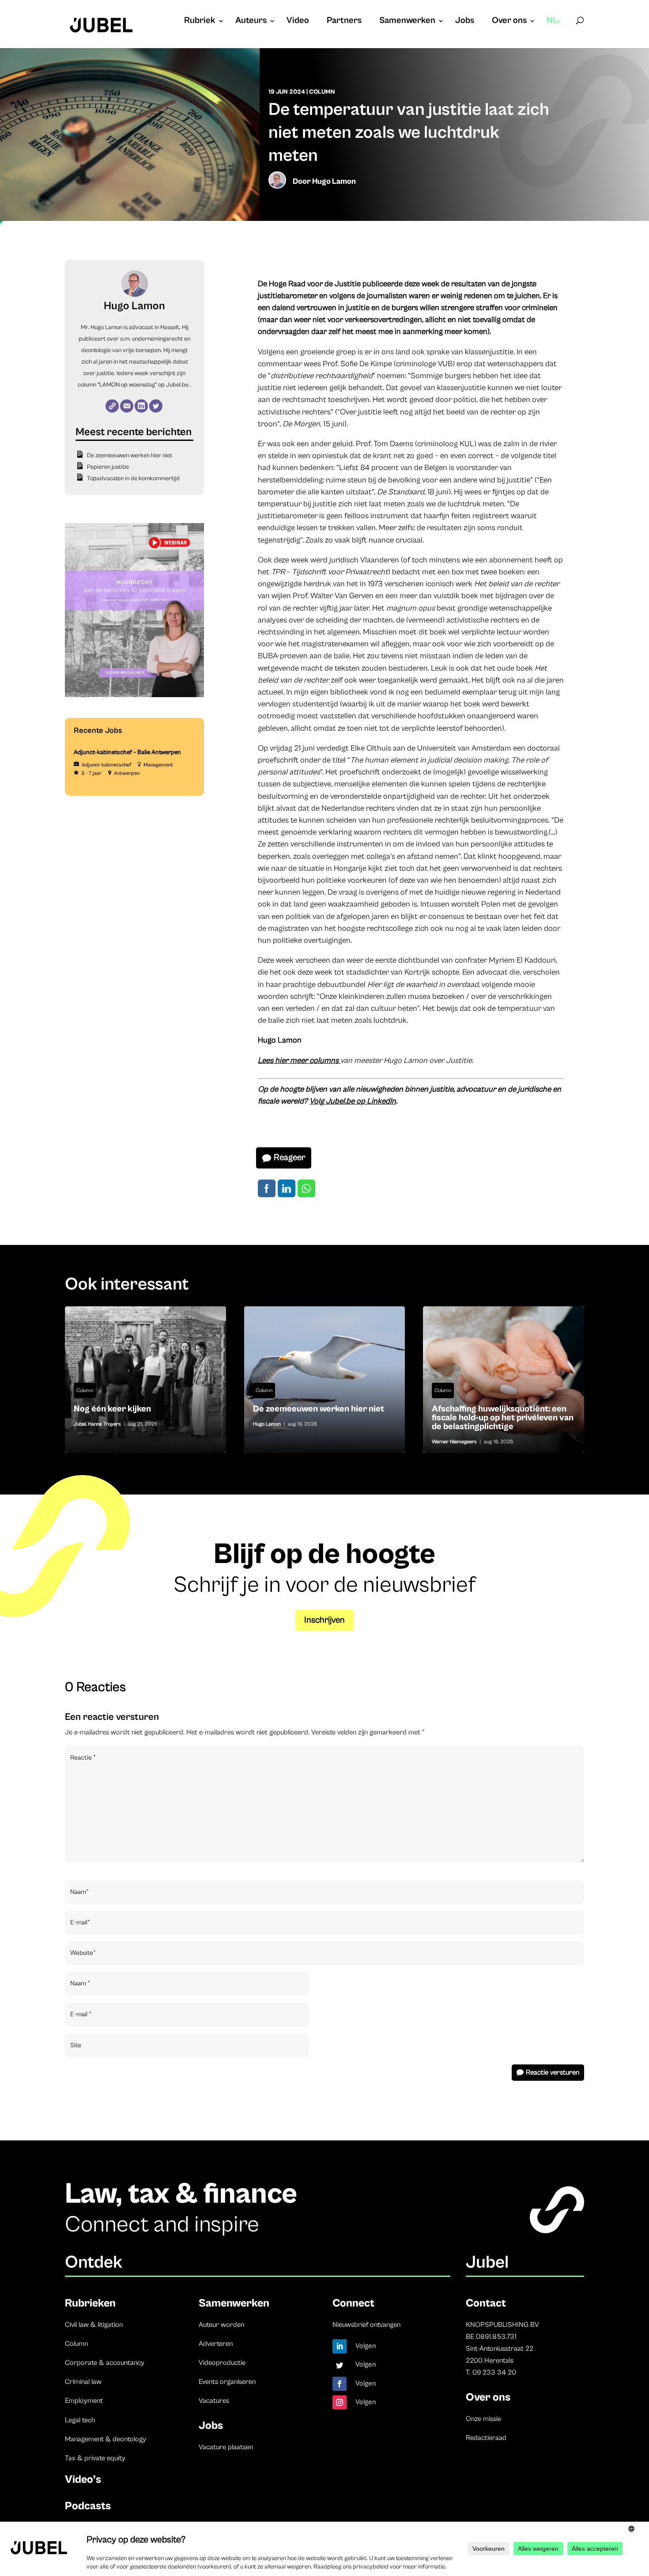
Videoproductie (222, 2363)
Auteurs (251, 22)
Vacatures (214, 2401)
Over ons (509, 22)
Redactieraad (486, 2438)
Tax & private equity (95, 2458)
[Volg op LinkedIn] (340, 2346)
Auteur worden (221, 2325)
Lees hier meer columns (299, 1060)
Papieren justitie (108, 467)
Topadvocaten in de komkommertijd (133, 478)
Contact (486, 2303)
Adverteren (216, 2344)
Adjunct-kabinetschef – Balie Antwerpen (127, 752)
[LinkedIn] (141, 406)
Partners (344, 22)
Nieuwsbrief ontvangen (366, 2325)
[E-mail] (127, 406)
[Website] (112, 406)
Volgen (366, 2346)
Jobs (465, 22)
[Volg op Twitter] (340, 2365)
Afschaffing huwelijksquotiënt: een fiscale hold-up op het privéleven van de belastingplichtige (504, 1380)
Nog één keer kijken (145, 1380)
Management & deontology (106, 2439)
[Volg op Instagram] (340, 2402)
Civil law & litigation (94, 2325)
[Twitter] (156, 406)
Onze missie (483, 2419)
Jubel (80, 1424)
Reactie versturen (553, 2072)
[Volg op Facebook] (340, 2384)
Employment (84, 2401)
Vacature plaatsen (226, 2447)
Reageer (289, 1158)
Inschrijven (324, 1620)
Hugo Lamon (334, 181)
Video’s (83, 2479)
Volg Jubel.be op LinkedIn (353, 1101)
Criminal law (83, 2382)
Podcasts (88, 2506)
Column (322, 92)
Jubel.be (177, 385)
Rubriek (200, 22)
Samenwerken (407, 22)
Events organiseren (227, 2382)
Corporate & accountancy (105, 2363)
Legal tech (80, 2420)
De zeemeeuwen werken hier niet (130, 455)
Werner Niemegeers (454, 1442)
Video (298, 22)
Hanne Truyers (104, 1424)
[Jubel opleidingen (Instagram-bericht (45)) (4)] (134, 695)
